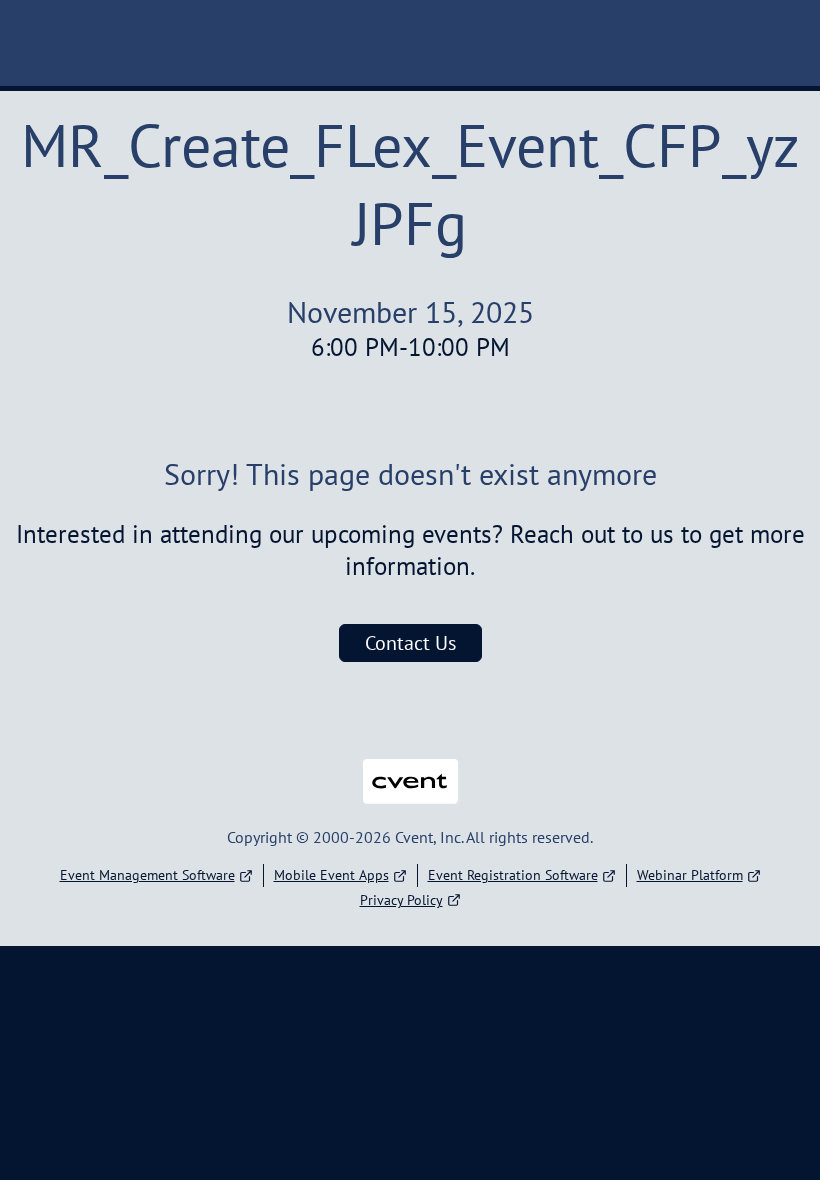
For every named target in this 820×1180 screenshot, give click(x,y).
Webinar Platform (690, 875)
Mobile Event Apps (331, 875)
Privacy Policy (401, 900)
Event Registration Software (513, 875)
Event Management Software (147, 875)
